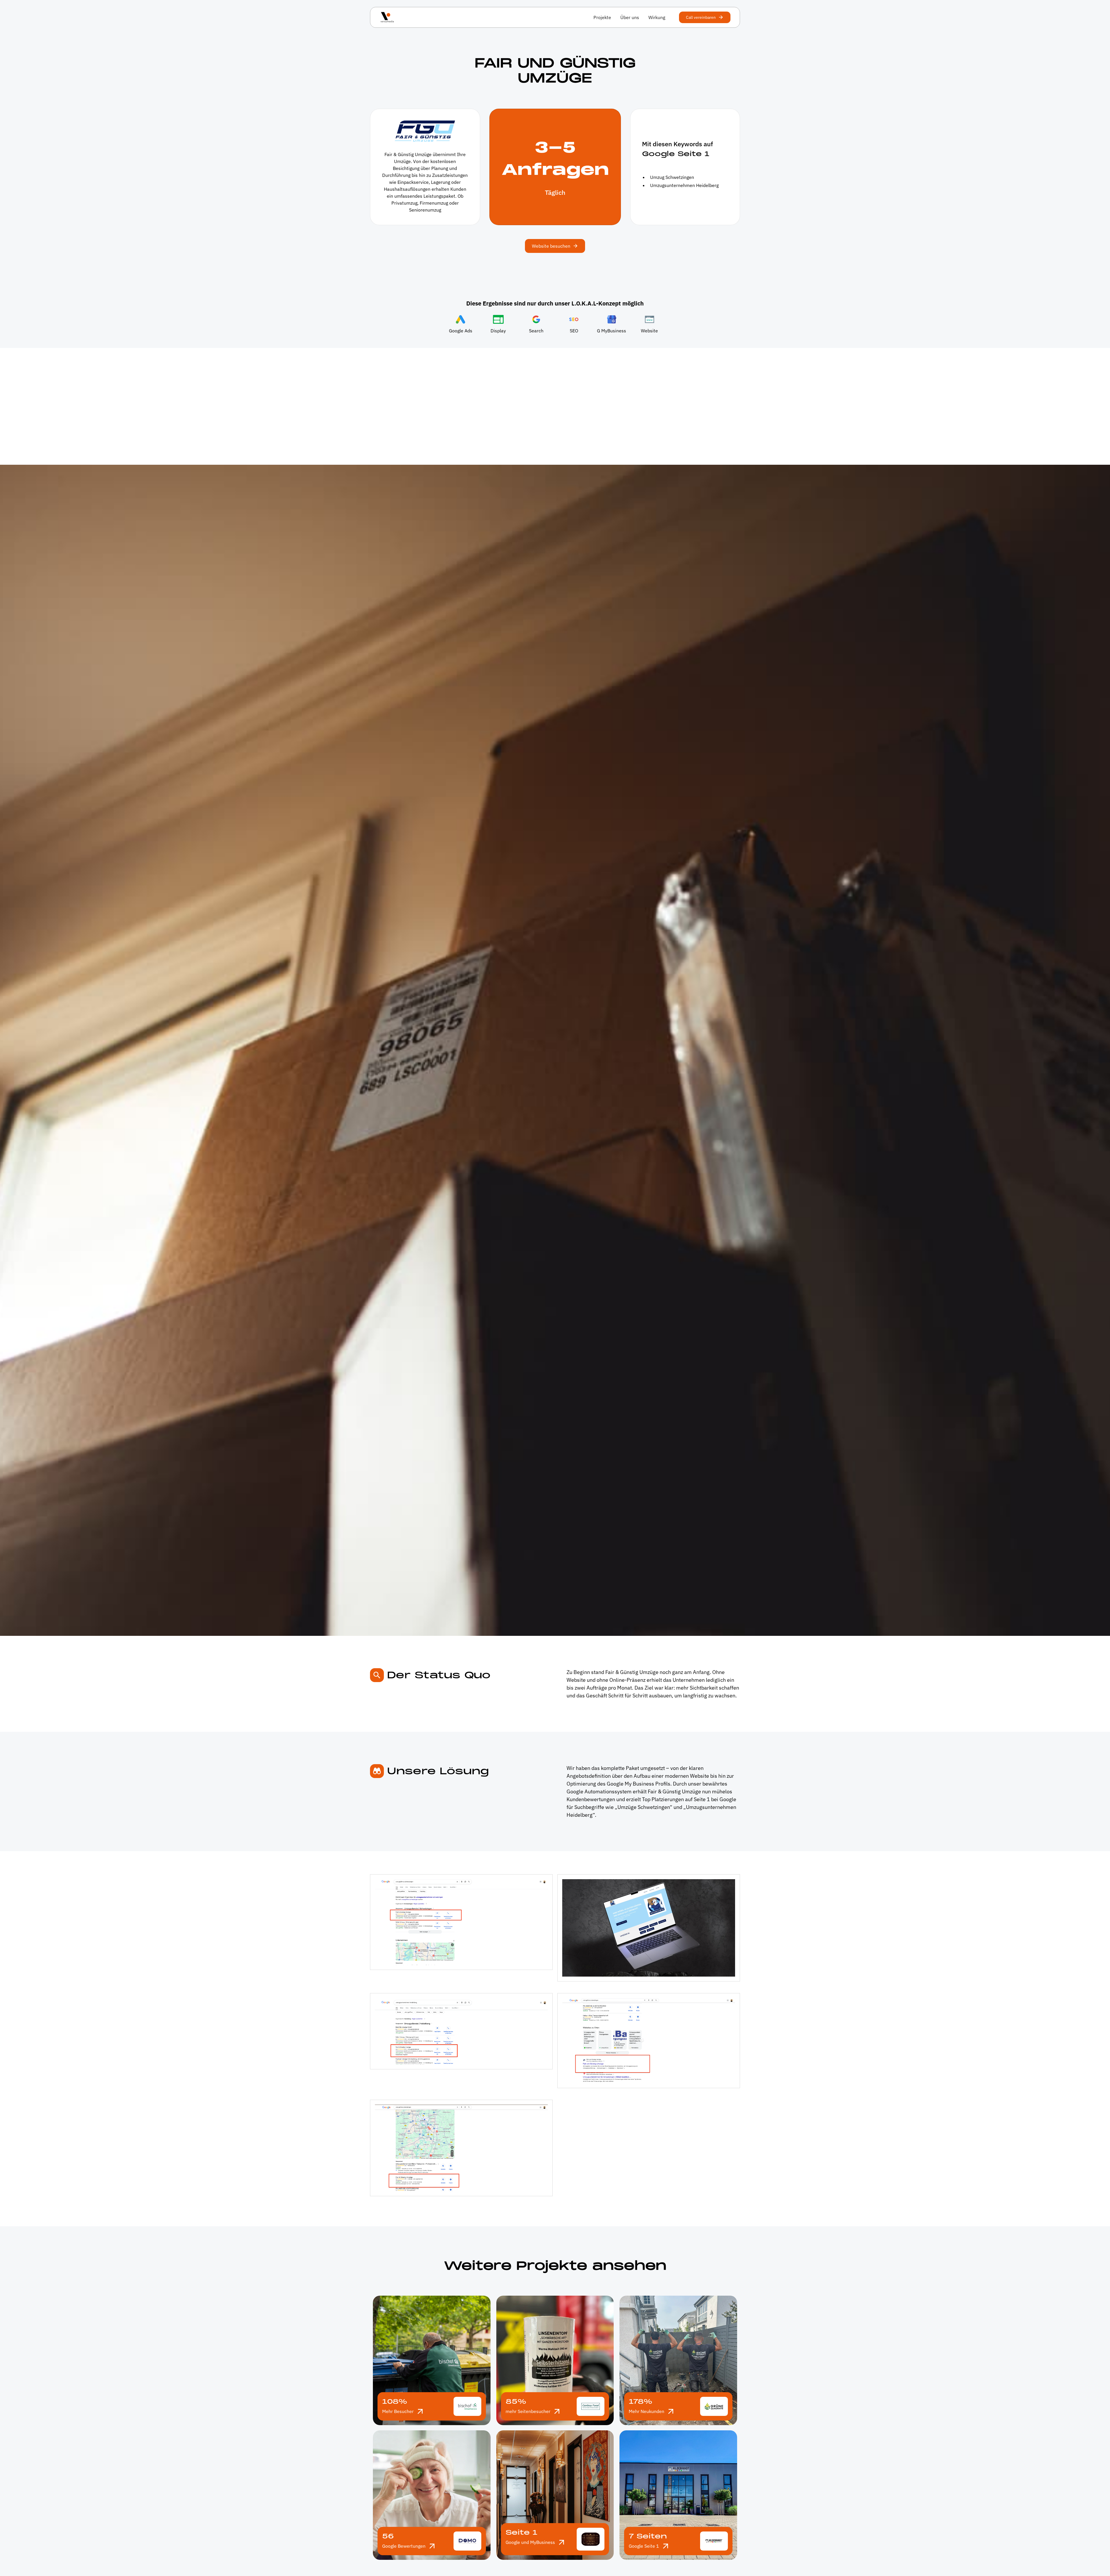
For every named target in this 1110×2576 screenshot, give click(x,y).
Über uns (630, 17)
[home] (387, 17)
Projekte (602, 17)
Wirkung (657, 17)
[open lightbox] (461, 1922)
